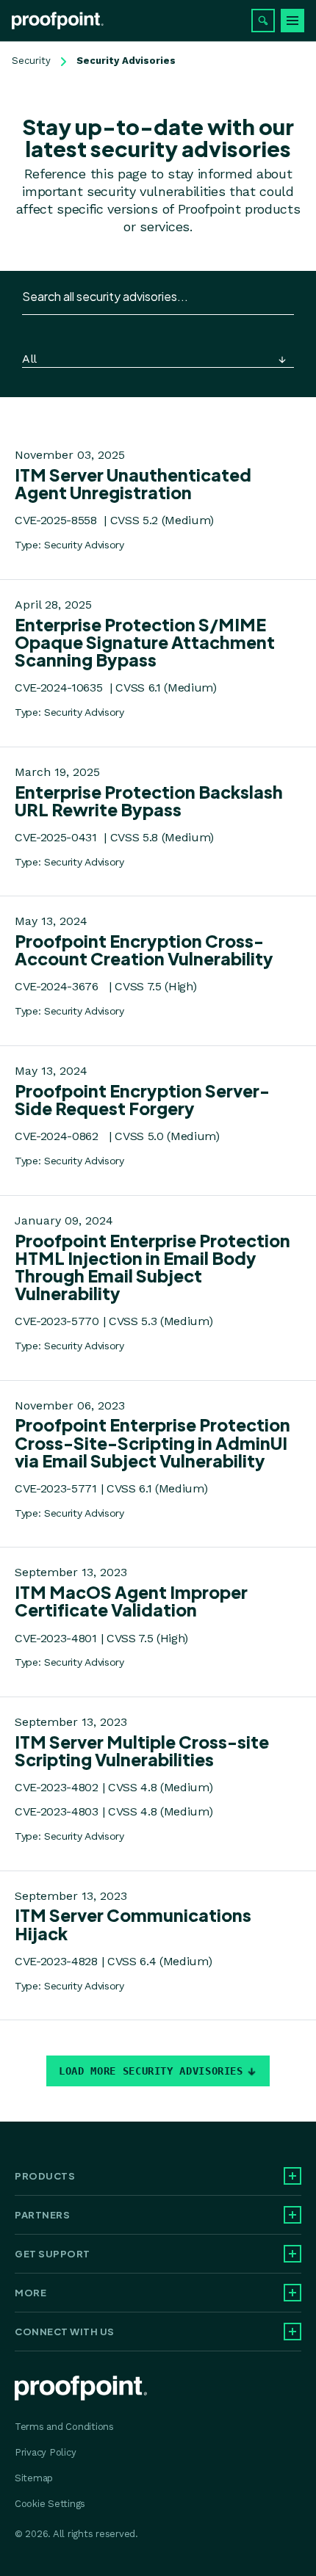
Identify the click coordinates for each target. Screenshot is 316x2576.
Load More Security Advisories (151, 2071)
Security (31, 61)
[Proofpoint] (58, 21)
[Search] (263, 21)
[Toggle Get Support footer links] (292, 2254)
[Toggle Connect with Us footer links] (292, 2332)
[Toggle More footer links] (292, 2293)
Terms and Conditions (64, 2427)
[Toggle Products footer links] (292, 2176)
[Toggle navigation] (292, 21)
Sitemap (34, 2478)
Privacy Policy (45, 2452)
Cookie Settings (50, 2504)
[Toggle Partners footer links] (292, 2215)
